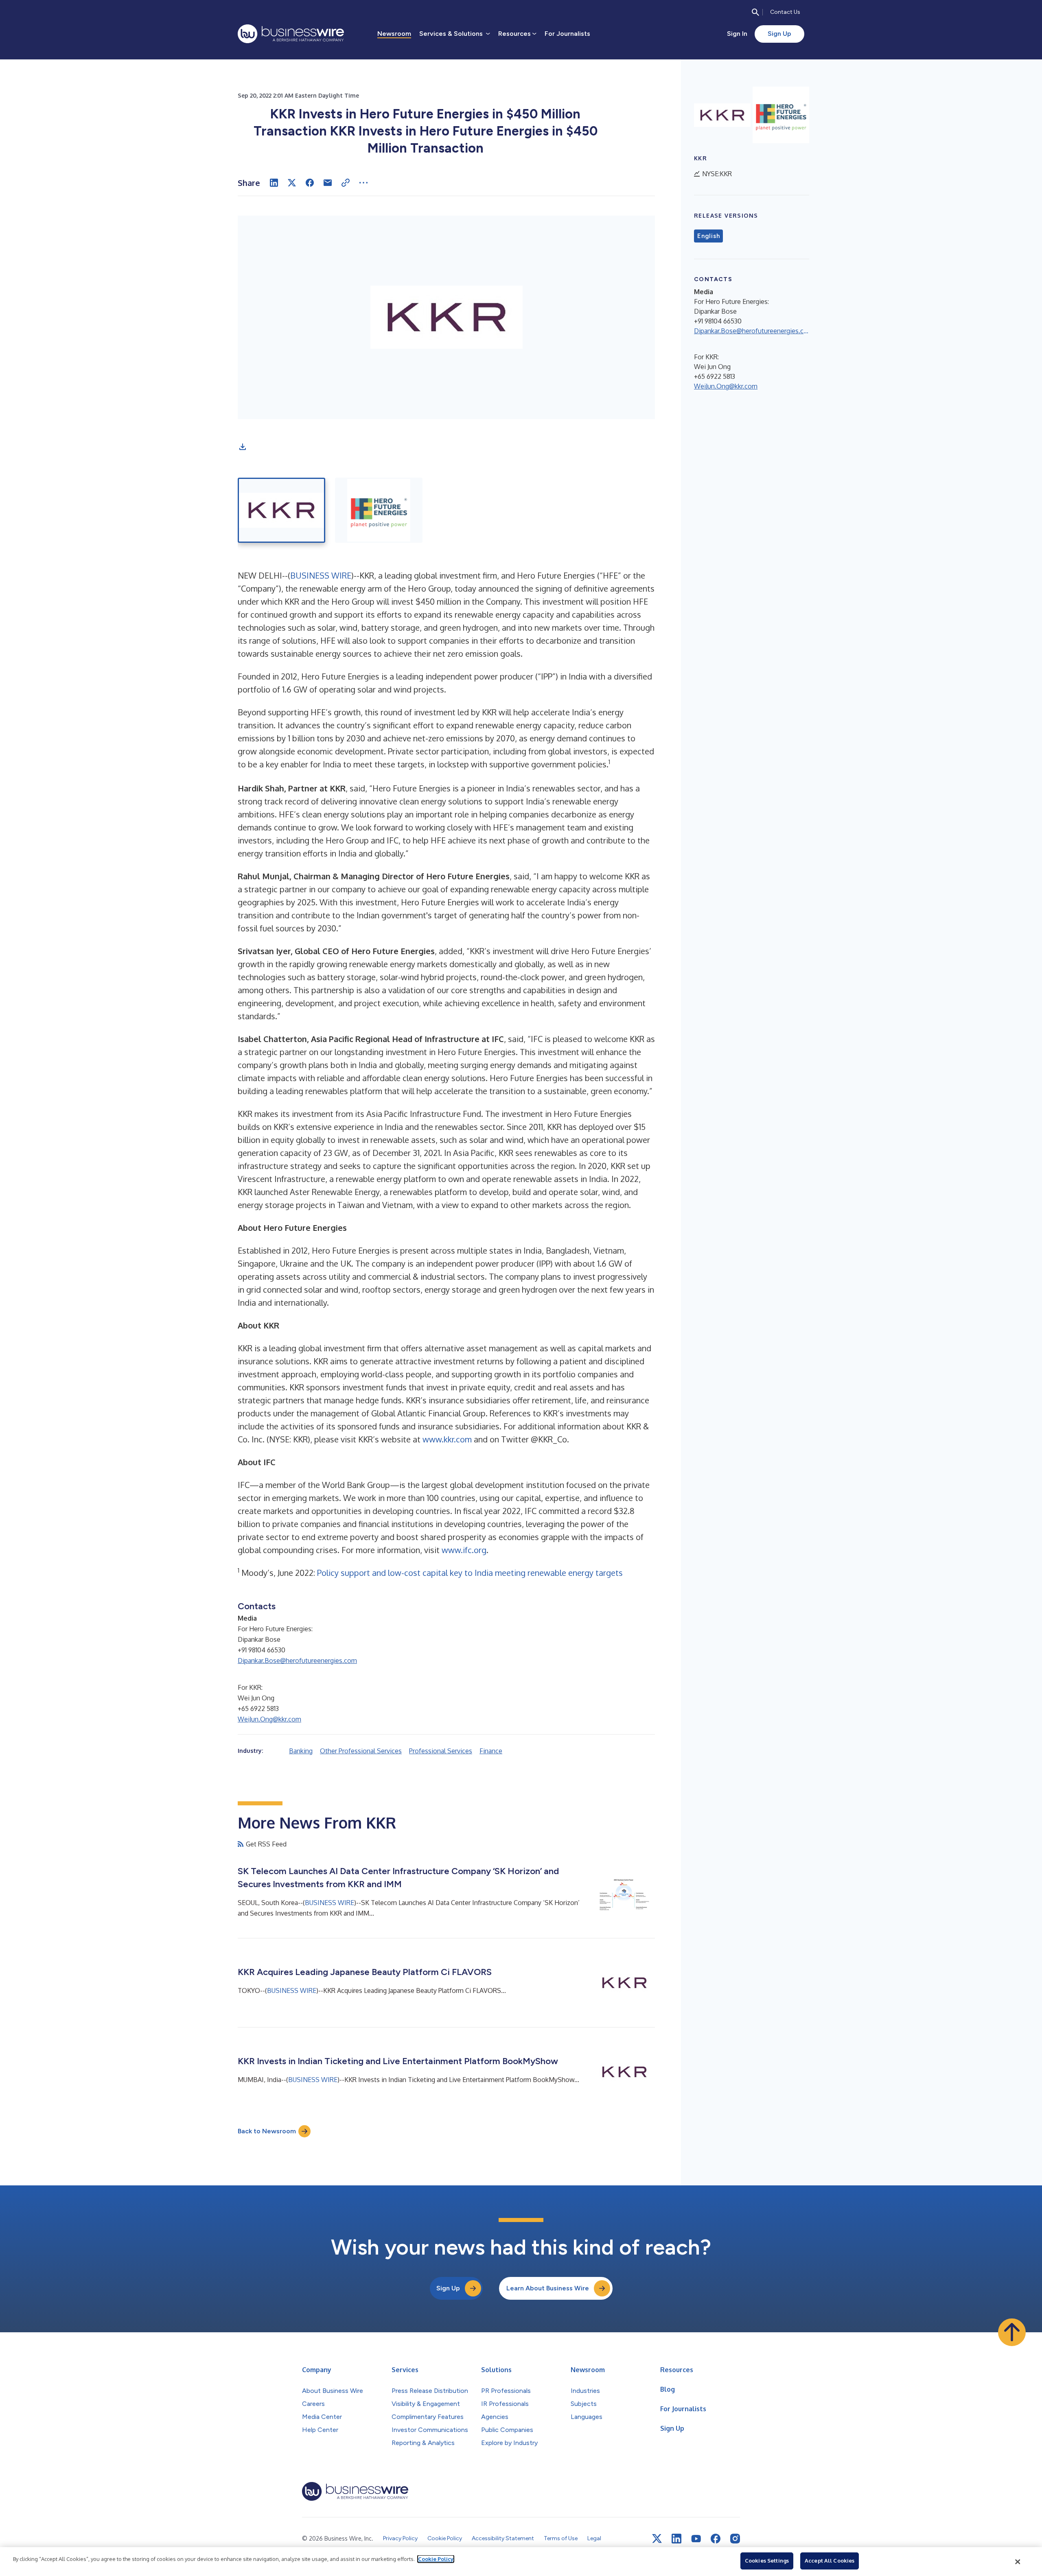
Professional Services (441, 1751)
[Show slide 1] (281, 510)
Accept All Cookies (830, 2561)
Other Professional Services (361, 1751)
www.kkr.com (447, 1439)
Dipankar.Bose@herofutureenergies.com (297, 1661)
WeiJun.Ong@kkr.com (269, 1719)
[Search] (755, 12)
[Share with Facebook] (310, 183)
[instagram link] (735, 2539)
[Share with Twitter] (292, 183)
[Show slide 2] (379, 510)
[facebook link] (716, 2539)
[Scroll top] (1012, 2332)
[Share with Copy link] (346, 183)
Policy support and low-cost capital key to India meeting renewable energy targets (470, 1573)
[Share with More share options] (363, 183)
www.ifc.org (464, 1550)
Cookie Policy (436, 2559)
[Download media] (243, 447)
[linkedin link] (676, 2539)
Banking (301, 1751)
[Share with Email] (328, 183)
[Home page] (291, 34)
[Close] (1018, 2562)
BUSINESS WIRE (321, 575)
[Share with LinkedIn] (274, 183)
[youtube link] (696, 2539)
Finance (491, 1751)
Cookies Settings (767, 2561)
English (708, 236)
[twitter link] (657, 2539)
